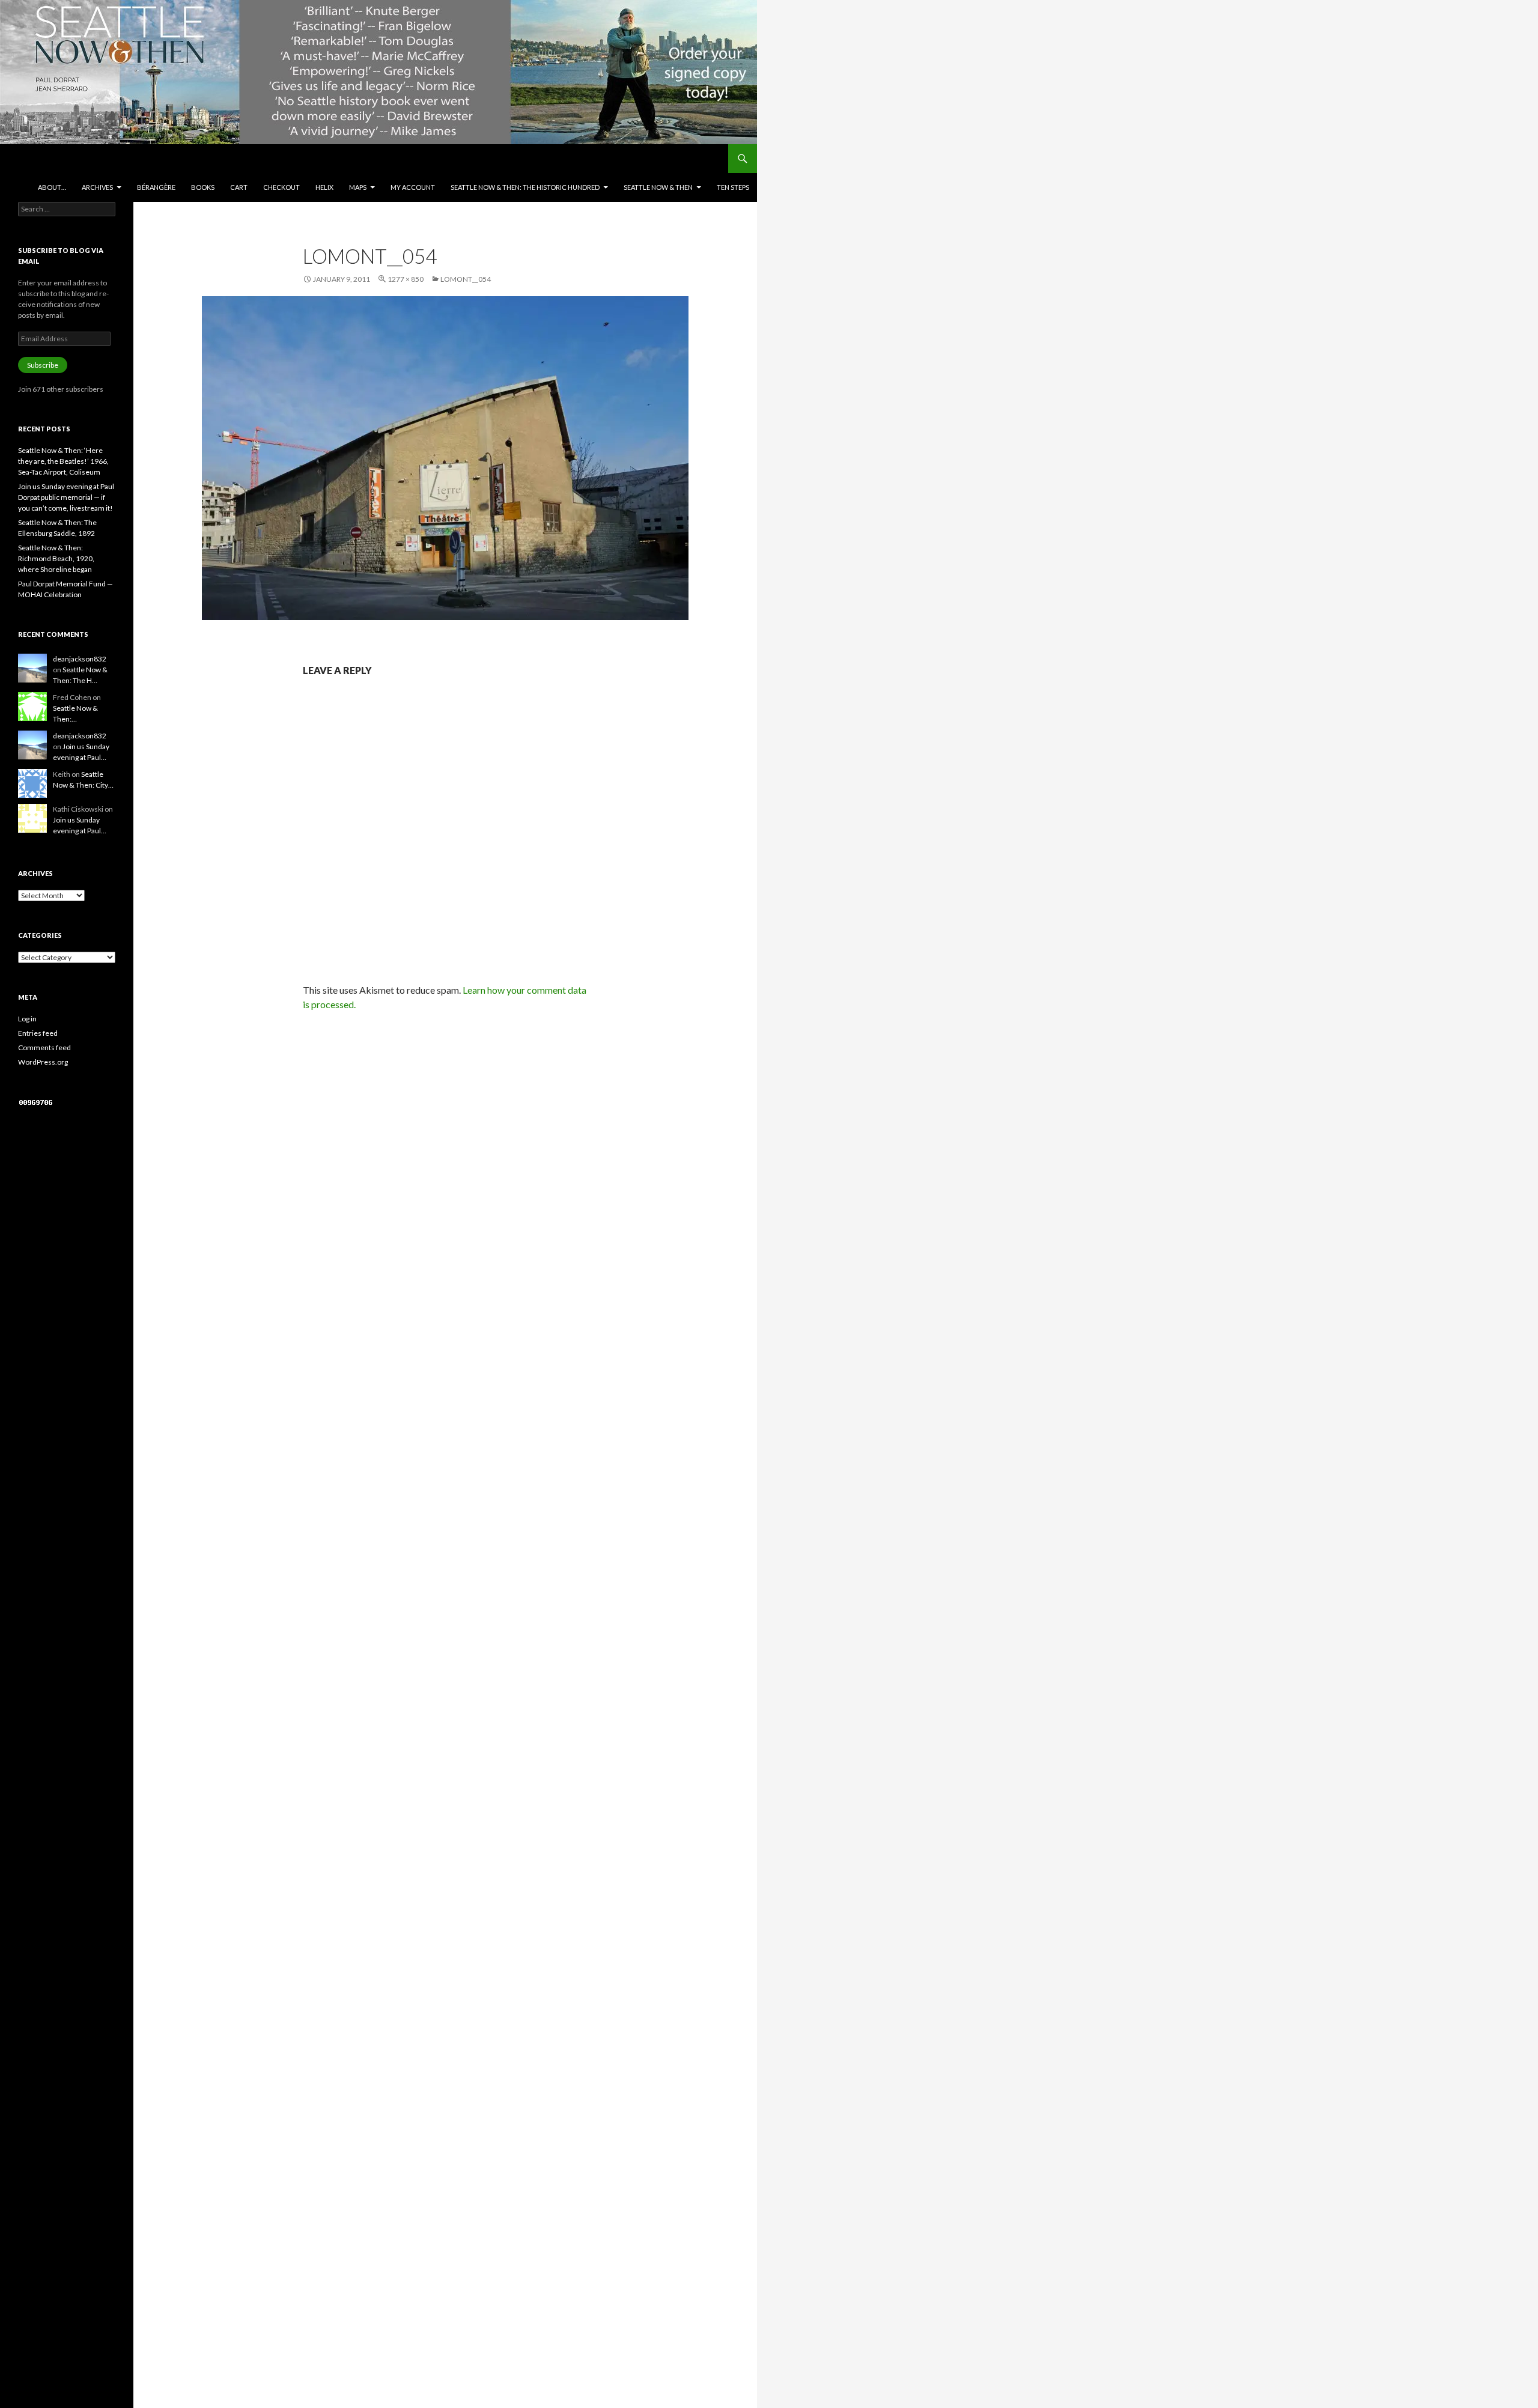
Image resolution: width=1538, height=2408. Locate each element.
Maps (358, 187)
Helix (324, 187)
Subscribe (43, 365)
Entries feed (38, 1033)
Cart (239, 187)
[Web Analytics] (36, 1102)
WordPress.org (43, 1062)
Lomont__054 (466, 279)
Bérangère (156, 187)
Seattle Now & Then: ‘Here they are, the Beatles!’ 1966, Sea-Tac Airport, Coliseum (63, 461)
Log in (27, 1019)
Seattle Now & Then (658, 187)
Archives (97, 187)
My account (413, 187)
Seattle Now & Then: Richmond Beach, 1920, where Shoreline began (56, 558)
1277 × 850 (406, 279)
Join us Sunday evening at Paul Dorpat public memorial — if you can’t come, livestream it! (66, 497)
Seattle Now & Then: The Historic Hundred (525, 187)
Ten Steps (733, 187)
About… (52, 187)
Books (203, 187)
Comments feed (44, 1047)
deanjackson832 (80, 659)
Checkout (281, 187)
